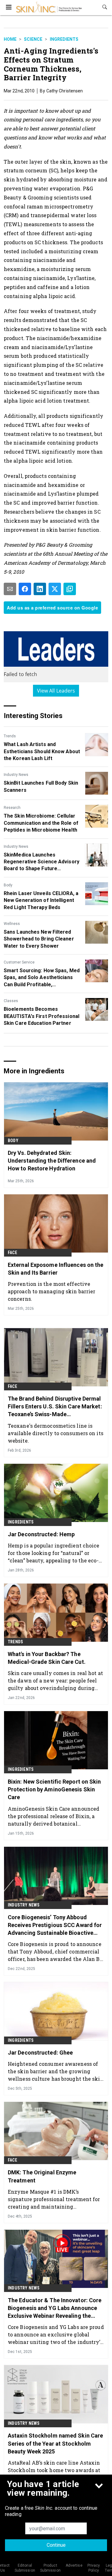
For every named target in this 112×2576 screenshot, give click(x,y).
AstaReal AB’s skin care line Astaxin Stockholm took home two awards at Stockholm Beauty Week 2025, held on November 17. (56, 2470)
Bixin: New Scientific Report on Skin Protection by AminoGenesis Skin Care (54, 1789)
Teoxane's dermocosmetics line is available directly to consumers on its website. (56, 1433)
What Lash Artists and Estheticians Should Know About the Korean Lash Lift (42, 751)
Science (33, 39)
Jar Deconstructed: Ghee (40, 2053)
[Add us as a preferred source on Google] (70, 589)
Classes (11, 1001)
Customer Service (19, 962)
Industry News (16, 775)
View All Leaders (56, 691)
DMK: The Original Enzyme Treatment (42, 2176)
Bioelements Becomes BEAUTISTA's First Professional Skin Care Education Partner (42, 1016)
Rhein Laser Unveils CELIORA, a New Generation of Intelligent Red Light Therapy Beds (41, 900)
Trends (10, 736)
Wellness (12, 924)
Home (10, 39)
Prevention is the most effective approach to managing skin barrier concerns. (51, 1291)
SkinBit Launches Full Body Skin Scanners (41, 786)
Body (8, 885)
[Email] (10, 589)
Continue (56, 2545)
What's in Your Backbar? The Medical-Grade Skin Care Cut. (47, 1658)
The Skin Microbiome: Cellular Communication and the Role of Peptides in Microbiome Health (41, 823)
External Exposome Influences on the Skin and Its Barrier (56, 1269)
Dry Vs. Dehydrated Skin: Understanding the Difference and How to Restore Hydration (52, 1161)
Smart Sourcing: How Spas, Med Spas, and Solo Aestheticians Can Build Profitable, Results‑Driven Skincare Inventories (42, 978)
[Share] (25, 589)
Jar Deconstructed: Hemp (41, 1534)
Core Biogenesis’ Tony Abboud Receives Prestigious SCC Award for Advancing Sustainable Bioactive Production (55, 1925)
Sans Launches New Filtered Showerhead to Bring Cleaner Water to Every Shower (39, 939)
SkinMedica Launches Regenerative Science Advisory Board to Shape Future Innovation (42, 862)
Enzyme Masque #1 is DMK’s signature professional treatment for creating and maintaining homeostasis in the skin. (54, 2199)
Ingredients (64, 39)
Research (12, 808)
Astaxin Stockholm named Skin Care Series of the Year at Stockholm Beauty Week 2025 (55, 2443)
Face (12, 1253)
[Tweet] (55, 589)
